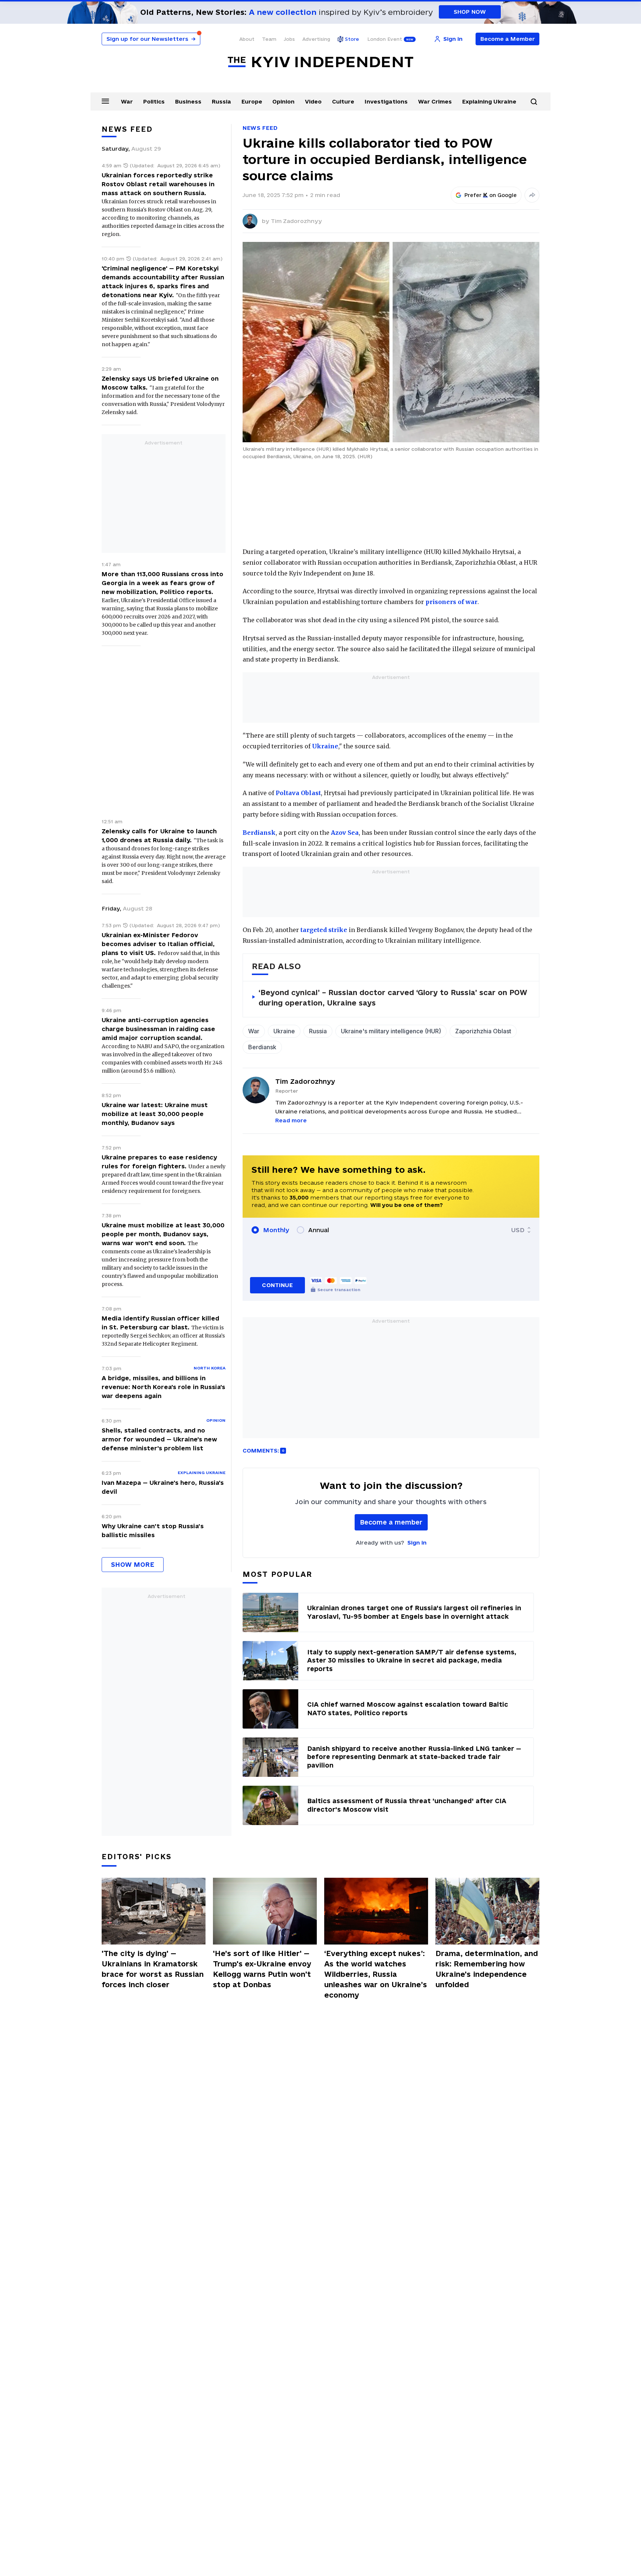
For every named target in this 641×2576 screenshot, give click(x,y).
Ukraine (325, 746)
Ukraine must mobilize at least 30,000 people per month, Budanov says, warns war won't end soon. (163, 1234)
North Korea (210, 1368)
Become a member (391, 1522)
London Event (385, 39)
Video (313, 101)
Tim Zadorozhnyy (296, 221)
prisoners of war (451, 602)
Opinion (283, 101)
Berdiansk (259, 833)
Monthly (276, 1230)
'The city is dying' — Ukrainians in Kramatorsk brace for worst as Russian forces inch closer (153, 1969)
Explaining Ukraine (489, 101)
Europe (252, 101)
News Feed (260, 128)
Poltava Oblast (298, 793)
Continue (277, 1285)
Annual (319, 1230)
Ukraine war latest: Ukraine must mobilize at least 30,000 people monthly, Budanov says (155, 1114)
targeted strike (324, 930)
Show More (133, 1564)
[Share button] (532, 195)
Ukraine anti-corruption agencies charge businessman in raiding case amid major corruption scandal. (158, 1029)
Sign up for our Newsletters (151, 39)
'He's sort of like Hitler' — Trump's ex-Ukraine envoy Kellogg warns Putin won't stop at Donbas (262, 1969)
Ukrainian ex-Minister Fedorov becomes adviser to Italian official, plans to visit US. (158, 944)
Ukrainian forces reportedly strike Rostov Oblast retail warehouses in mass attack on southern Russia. (158, 184)
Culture (343, 101)
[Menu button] (105, 101)
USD (518, 1230)
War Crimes (435, 101)
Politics (154, 101)
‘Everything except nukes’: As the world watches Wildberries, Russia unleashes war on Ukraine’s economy (376, 1974)
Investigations (386, 101)
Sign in (417, 1543)
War (127, 101)
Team (269, 39)
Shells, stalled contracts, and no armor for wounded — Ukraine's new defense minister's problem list (159, 1439)
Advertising (316, 39)
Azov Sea (345, 833)
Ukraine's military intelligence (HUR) (391, 1031)
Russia (221, 101)
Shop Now (470, 12)
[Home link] (320, 62)
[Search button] (534, 102)
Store (352, 39)
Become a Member (508, 39)
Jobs (289, 39)
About (247, 39)
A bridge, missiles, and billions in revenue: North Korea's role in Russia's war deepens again (163, 1387)
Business (188, 101)
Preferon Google (491, 195)
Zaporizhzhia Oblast (483, 1031)
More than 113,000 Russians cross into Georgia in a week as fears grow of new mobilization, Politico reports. (162, 583)
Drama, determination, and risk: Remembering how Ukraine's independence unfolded (487, 1969)
